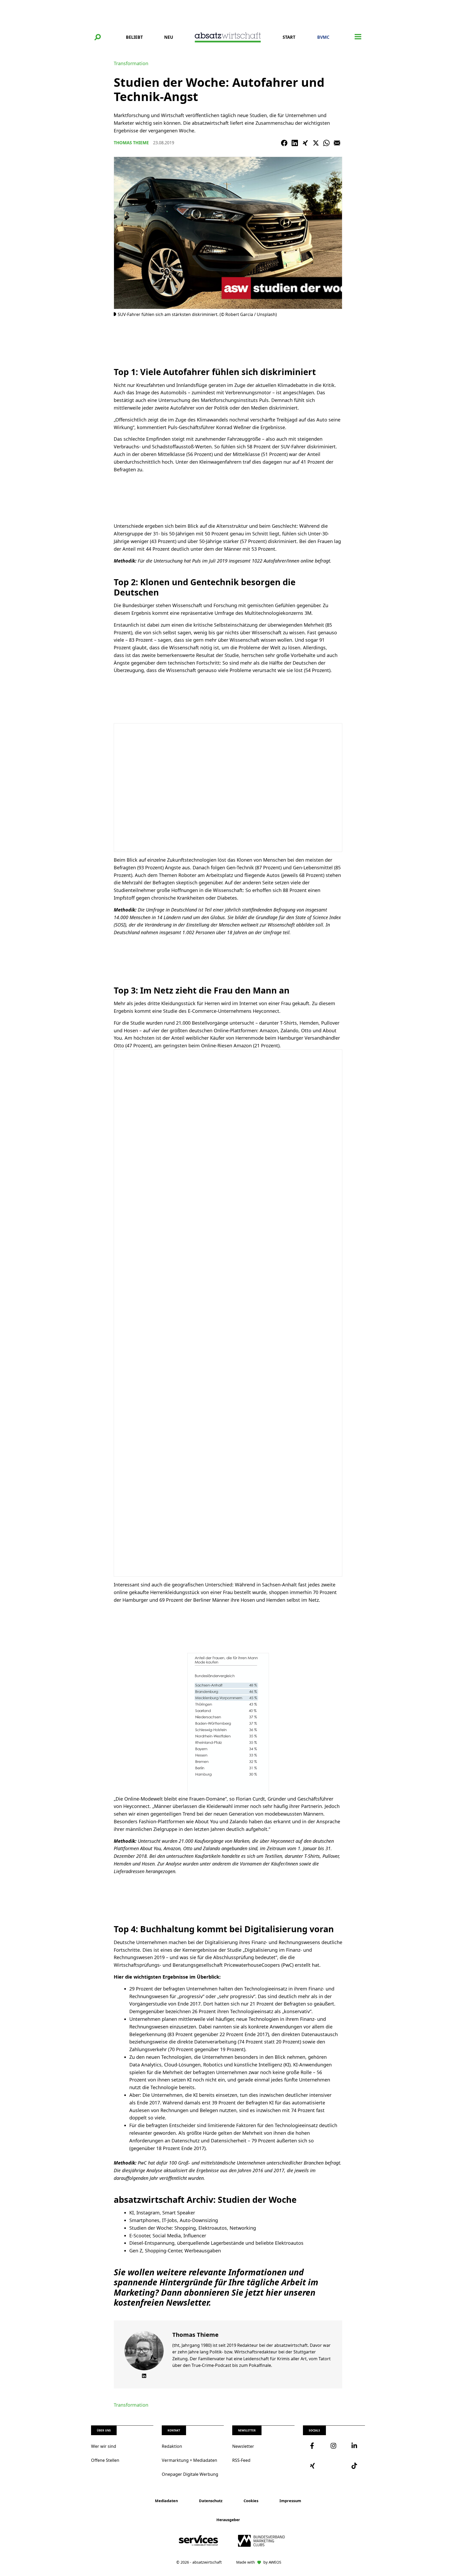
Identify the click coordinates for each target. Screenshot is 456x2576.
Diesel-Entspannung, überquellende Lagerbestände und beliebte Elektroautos (216, 2243)
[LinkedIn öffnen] (144, 2376)
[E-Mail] (337, 143)
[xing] (313, 2466)
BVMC (323, 37)
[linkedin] (355, 2446)
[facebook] (313, 2446)
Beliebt (134, 37)
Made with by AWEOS (259, 2562)
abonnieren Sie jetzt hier (233, 2292)
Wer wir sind (104, 2446)
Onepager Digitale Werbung (190, 2474)
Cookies (251, 2501)
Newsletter (243, 2446)
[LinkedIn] (295, 143)
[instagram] (334, 2446)
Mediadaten (166, 2501)
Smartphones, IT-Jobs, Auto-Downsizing (174, 2220)
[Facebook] (284, 143)
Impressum (290, 2501)
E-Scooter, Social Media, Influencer (168, 2236)
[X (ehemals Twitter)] (316, 143)
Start (289, 37)
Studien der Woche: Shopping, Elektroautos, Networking (193, 2228)
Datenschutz (211, 2501)
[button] (98, 37)
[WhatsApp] (326, 143)
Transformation (131, 63)
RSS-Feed (241, 2460)
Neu (169, 37)
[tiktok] (355, 2466)
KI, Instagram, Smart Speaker (162, 2213)
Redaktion (172, 2446)
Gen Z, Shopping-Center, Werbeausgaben (175, 2251)
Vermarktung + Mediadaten (189, 2460)
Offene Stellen (105, 2460)
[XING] (305, 143)
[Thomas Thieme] (144, 2351)
